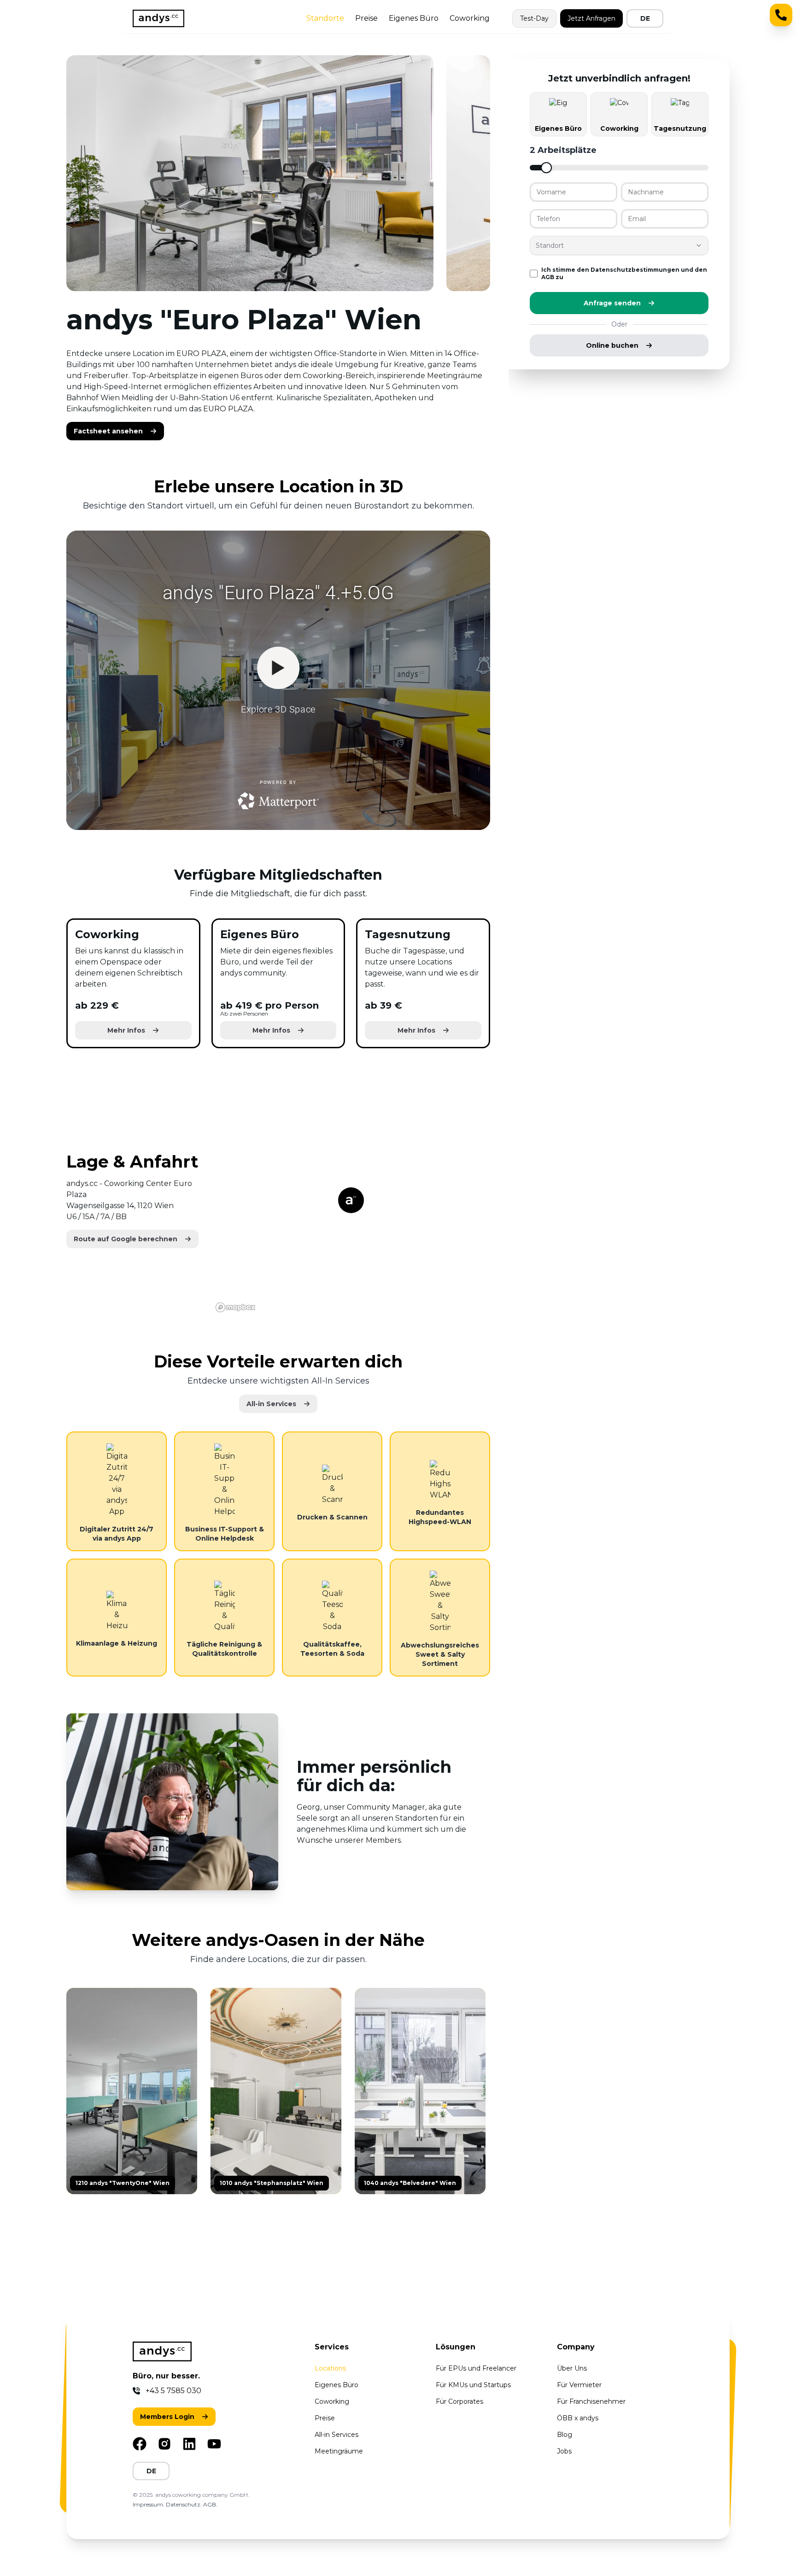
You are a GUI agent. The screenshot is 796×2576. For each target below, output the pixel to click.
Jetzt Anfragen (591, 18)
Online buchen (612, 345)
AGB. (210, 2504)
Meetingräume (339, 2451)
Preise (366, 18)
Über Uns (572, 2368)
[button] (115, 431)
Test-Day (534, 18)
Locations (330, 2368)
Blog (565, 2435)
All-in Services (337, 2435)
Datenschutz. (184, 2504)
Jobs (564, 2451)
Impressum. (149, 2504)
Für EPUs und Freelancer (476, 2368)
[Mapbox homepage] (235, 1307)
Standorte (325, 18)
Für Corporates (459, 2401)
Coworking (470, 18)
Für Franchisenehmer (591, 2401)
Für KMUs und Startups (473, 2385)
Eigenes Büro (414, 18)
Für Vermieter (579, 2385)
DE (645, 18)
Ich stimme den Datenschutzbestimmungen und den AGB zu (624, 273)
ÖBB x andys (578, 2418)
